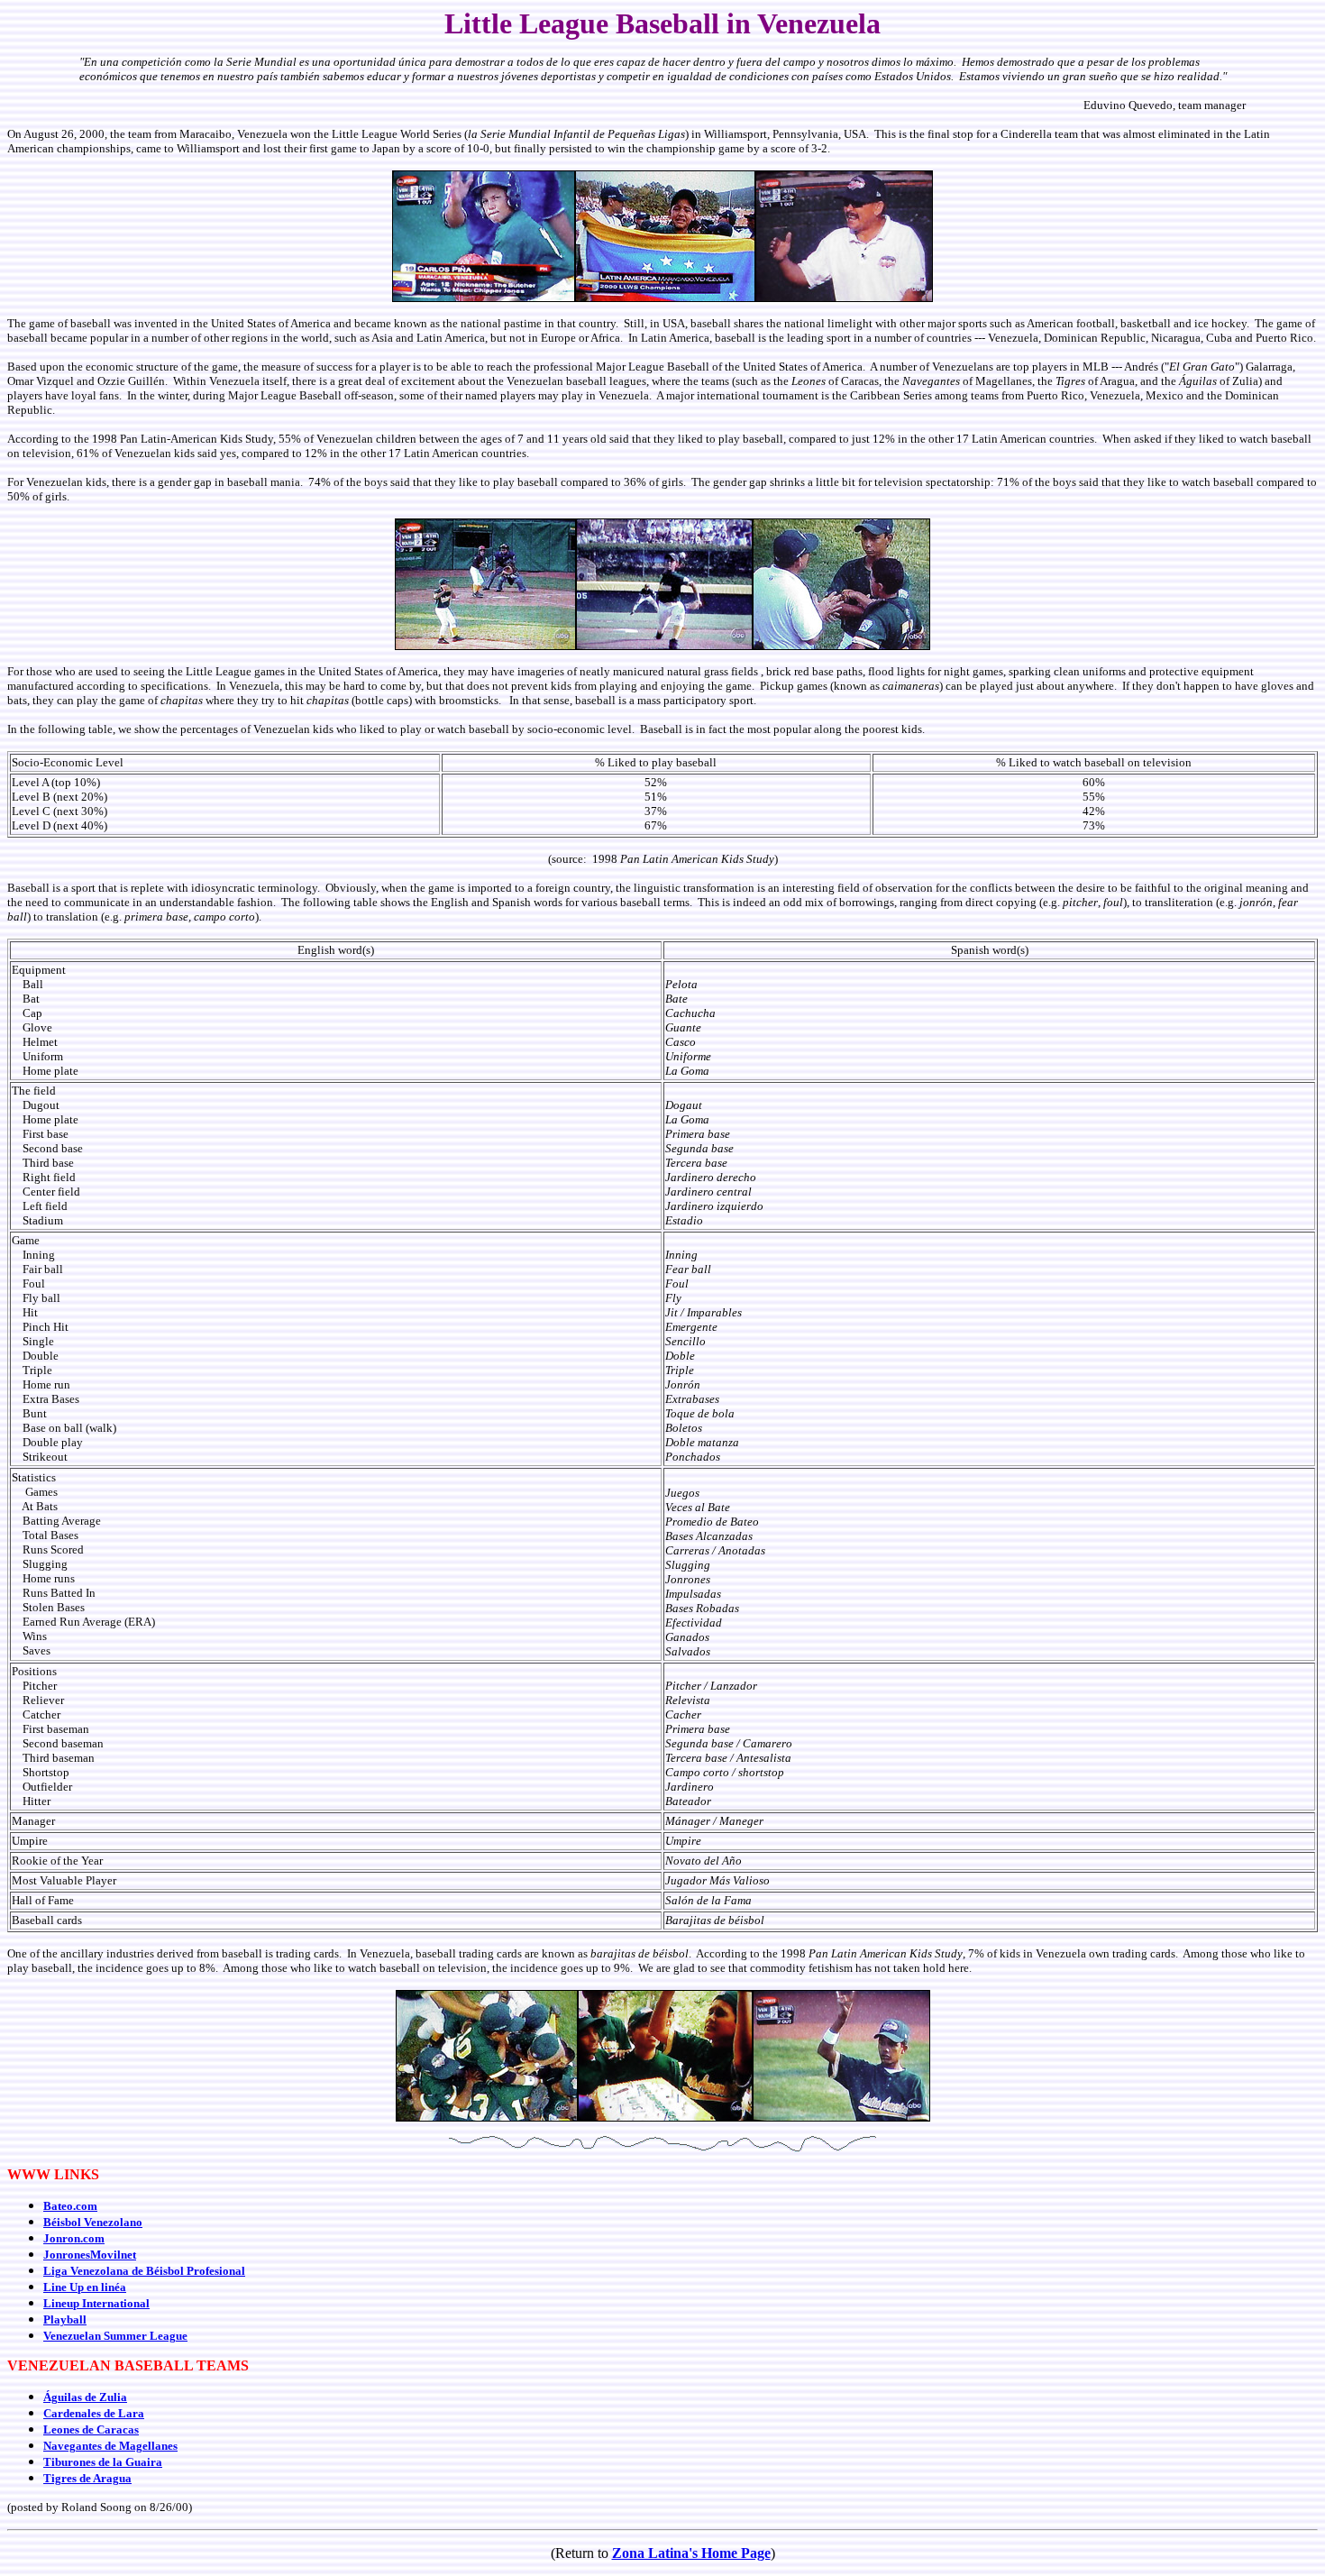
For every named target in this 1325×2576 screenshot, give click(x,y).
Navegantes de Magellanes (110, 2446)
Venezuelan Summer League (115, 2336)
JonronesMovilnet (90, 2255)
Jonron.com (74, 2238)
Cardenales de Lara (94, 2413)
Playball (65, 2319)
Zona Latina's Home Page (691, 2553)
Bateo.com (70, 2206)
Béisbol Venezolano (93, 2222)
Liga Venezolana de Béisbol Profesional (144, 2271)
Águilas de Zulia (85, 2397)
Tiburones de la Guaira (103, 2462)
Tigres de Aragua (87, 2478)
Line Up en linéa (85, 2287)
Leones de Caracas (91, 2429)
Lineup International (96, 2303)
